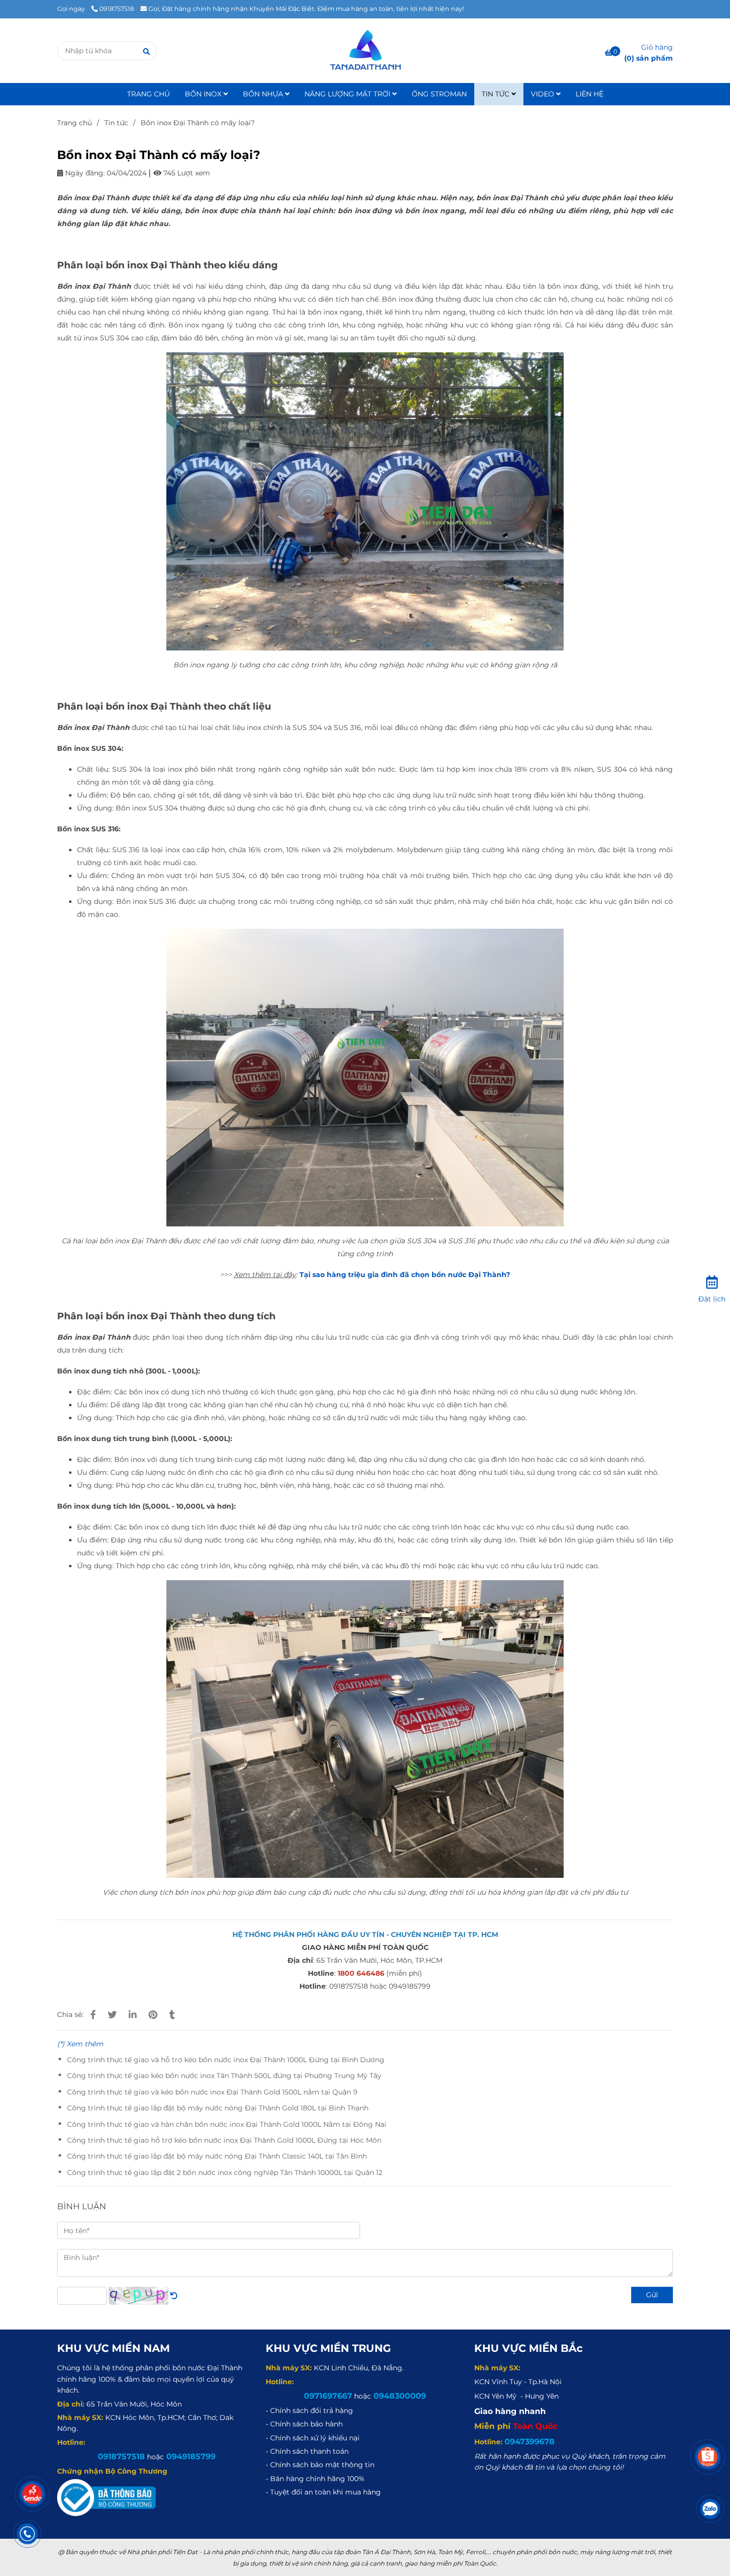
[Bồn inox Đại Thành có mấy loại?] (365, 51)
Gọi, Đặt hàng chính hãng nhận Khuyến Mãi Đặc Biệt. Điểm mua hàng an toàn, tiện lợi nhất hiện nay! (306, 9)
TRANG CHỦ (148, 94)
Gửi (652, 2295)
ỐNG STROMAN (439, 94)
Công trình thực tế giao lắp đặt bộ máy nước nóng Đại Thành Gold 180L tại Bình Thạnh (218, 2108)
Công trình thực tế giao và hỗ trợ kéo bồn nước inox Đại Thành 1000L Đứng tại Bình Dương (226, 2060)
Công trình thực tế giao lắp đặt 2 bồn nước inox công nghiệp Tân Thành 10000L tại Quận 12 (225, 2173)
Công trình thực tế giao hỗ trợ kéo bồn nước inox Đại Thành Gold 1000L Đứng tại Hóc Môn (224, 2140)
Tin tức (116, 123)
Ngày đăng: (84, 173)
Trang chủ (74, 123)
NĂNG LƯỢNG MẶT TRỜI (348, 94)
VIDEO (544, 94)
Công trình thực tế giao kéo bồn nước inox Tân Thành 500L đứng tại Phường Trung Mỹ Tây (224, 2076)
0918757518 (117, 9)
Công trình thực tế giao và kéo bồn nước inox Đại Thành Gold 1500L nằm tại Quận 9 (212, 2092)
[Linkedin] (133, 2015)
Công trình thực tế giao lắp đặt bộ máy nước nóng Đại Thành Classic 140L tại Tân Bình (217, 2156)
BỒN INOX (204, 94)
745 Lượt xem (186, 173)
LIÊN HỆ (589, 94)
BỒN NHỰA (264, 94)
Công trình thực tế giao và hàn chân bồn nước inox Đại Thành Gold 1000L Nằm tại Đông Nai (227, 2124)
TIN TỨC (497, 94)
